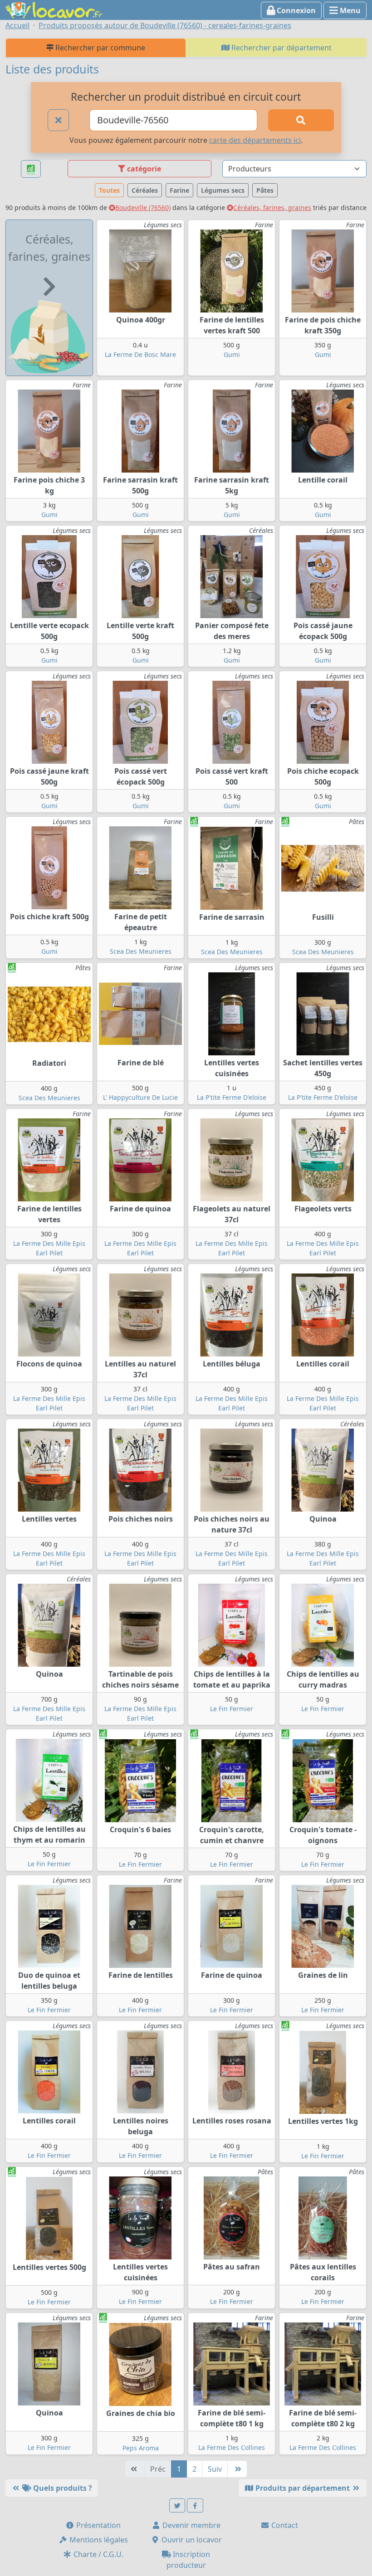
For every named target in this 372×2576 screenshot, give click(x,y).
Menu (349, 10)
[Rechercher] (301, 120)
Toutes (109, 190)
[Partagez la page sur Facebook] (195, 2505)
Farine (179, 190)
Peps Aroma (141, 2448)
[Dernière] (237, 2469)
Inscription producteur (188, 2560)
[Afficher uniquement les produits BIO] (31, 169)
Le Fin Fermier (232, 1709)
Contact (284, 2525)
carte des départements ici (255, 140)
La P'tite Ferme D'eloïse (232, 1097)
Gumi (232, 354)
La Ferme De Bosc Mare (140, 354)
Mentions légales (98, 2540)
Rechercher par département (281, 48)
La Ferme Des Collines (232, 2447)
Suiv (215, 2469)
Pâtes (265, 190)
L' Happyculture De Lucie (140, 1097)
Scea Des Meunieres (141, 951)
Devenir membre (191, 2525)
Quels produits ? (62, 2488)
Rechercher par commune (99, 48)
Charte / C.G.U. (98, 2554)
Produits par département (303, 2488)
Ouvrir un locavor (191, 2540)
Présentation (98, 2525)
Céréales (145, 190)
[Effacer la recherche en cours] (59, 120)
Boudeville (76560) (143, 207)
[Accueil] (54, 9)
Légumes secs (223, 190)
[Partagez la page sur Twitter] (177, 2505)
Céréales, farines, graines (272, 207)
